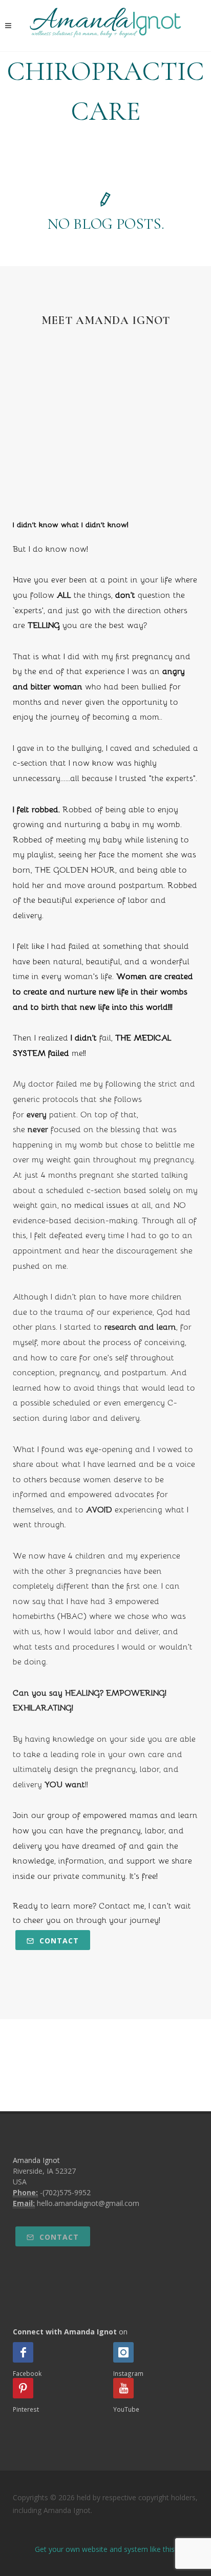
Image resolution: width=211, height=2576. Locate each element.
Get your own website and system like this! (105, 2549)
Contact (58, 1941)
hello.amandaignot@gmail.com (88, 2203)
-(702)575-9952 (65, 2192)
